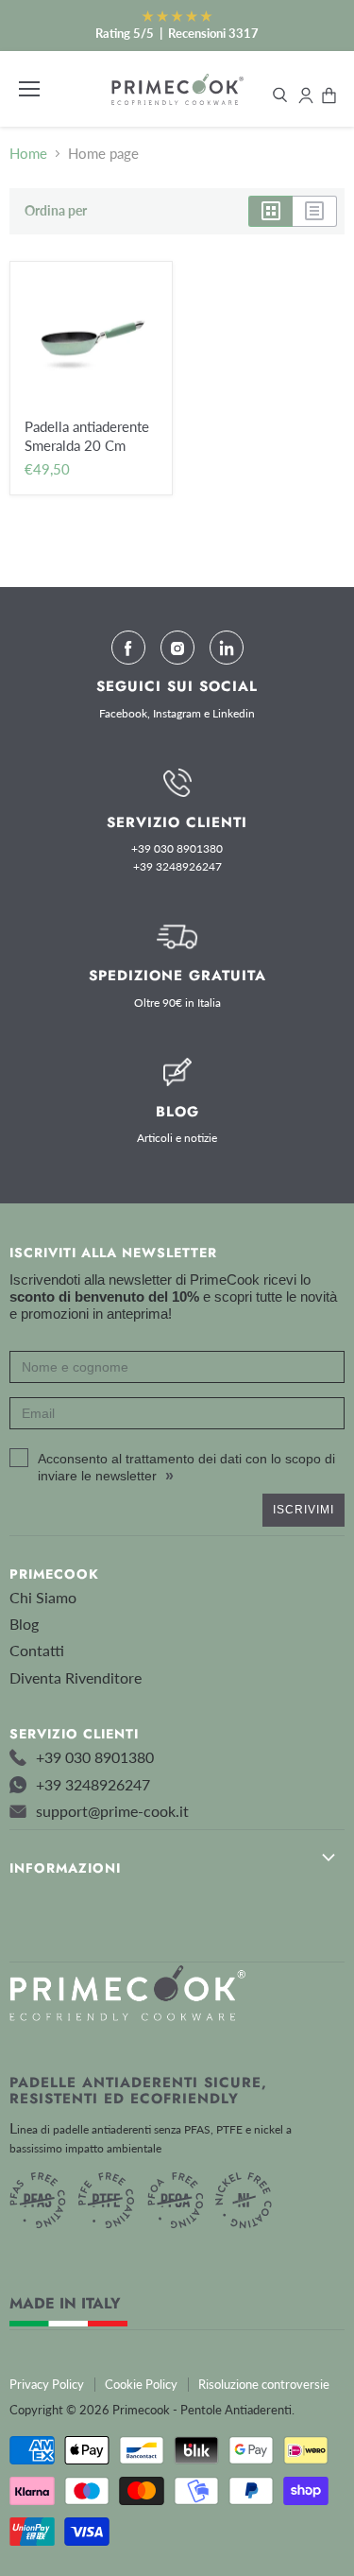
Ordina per (56, 211)
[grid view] (270, 211)
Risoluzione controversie (264, 2384)
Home (28, 154)
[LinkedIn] (227, 648)
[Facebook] (128, 648)
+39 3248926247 (177, 867)
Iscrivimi (303, 1510)
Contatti (37, 1650)
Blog (24, 1624)
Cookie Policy (141, 2384)
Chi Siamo (43, 1597)
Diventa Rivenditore (76, 1677)
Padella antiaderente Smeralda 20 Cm (87, 436)
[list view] (315, 211)
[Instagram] (177, 648)
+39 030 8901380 (177, 849)
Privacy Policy (47, 2384)
